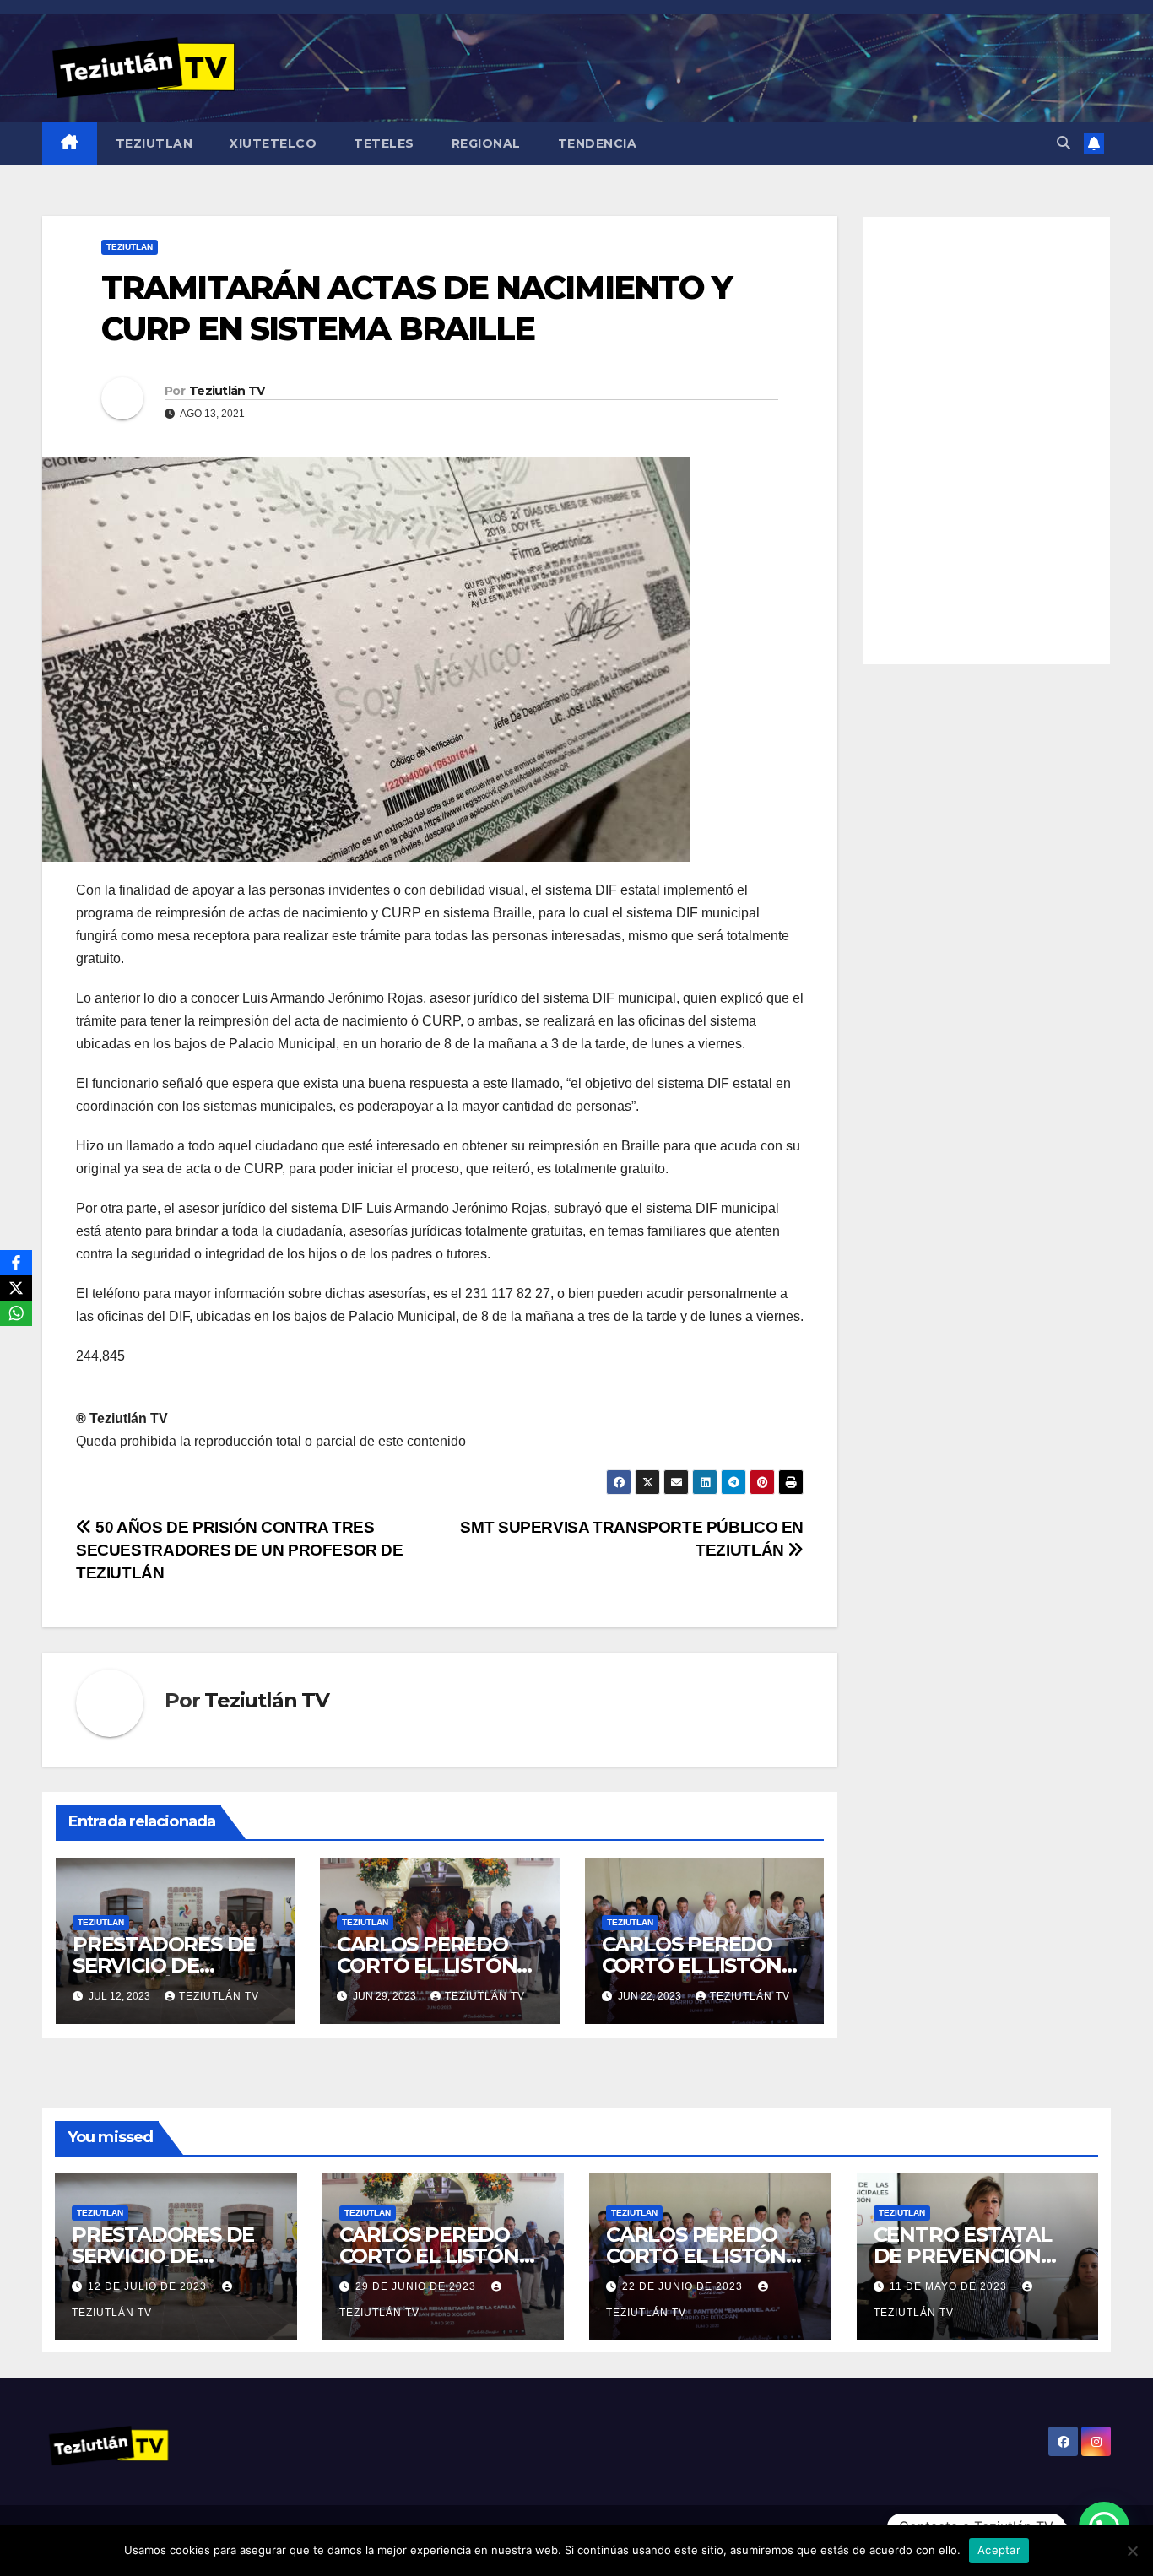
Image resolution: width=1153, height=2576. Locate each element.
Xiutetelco (273, 143)
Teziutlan (154, 143)
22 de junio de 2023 (684, 2286)
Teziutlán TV (227, 391)
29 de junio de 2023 (417, 2286)
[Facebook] (16, 1263)
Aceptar (999, 2550)
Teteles (384, 143)
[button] (1064, 143)
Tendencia (598, 143)
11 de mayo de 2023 (950, 2286)
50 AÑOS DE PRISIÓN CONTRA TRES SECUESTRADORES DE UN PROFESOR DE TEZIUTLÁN (240, 1550)
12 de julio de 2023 (149, 2286)
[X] (16, 1288)
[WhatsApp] (16, 1313)
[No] (1132, 2551)
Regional (486, 143)
